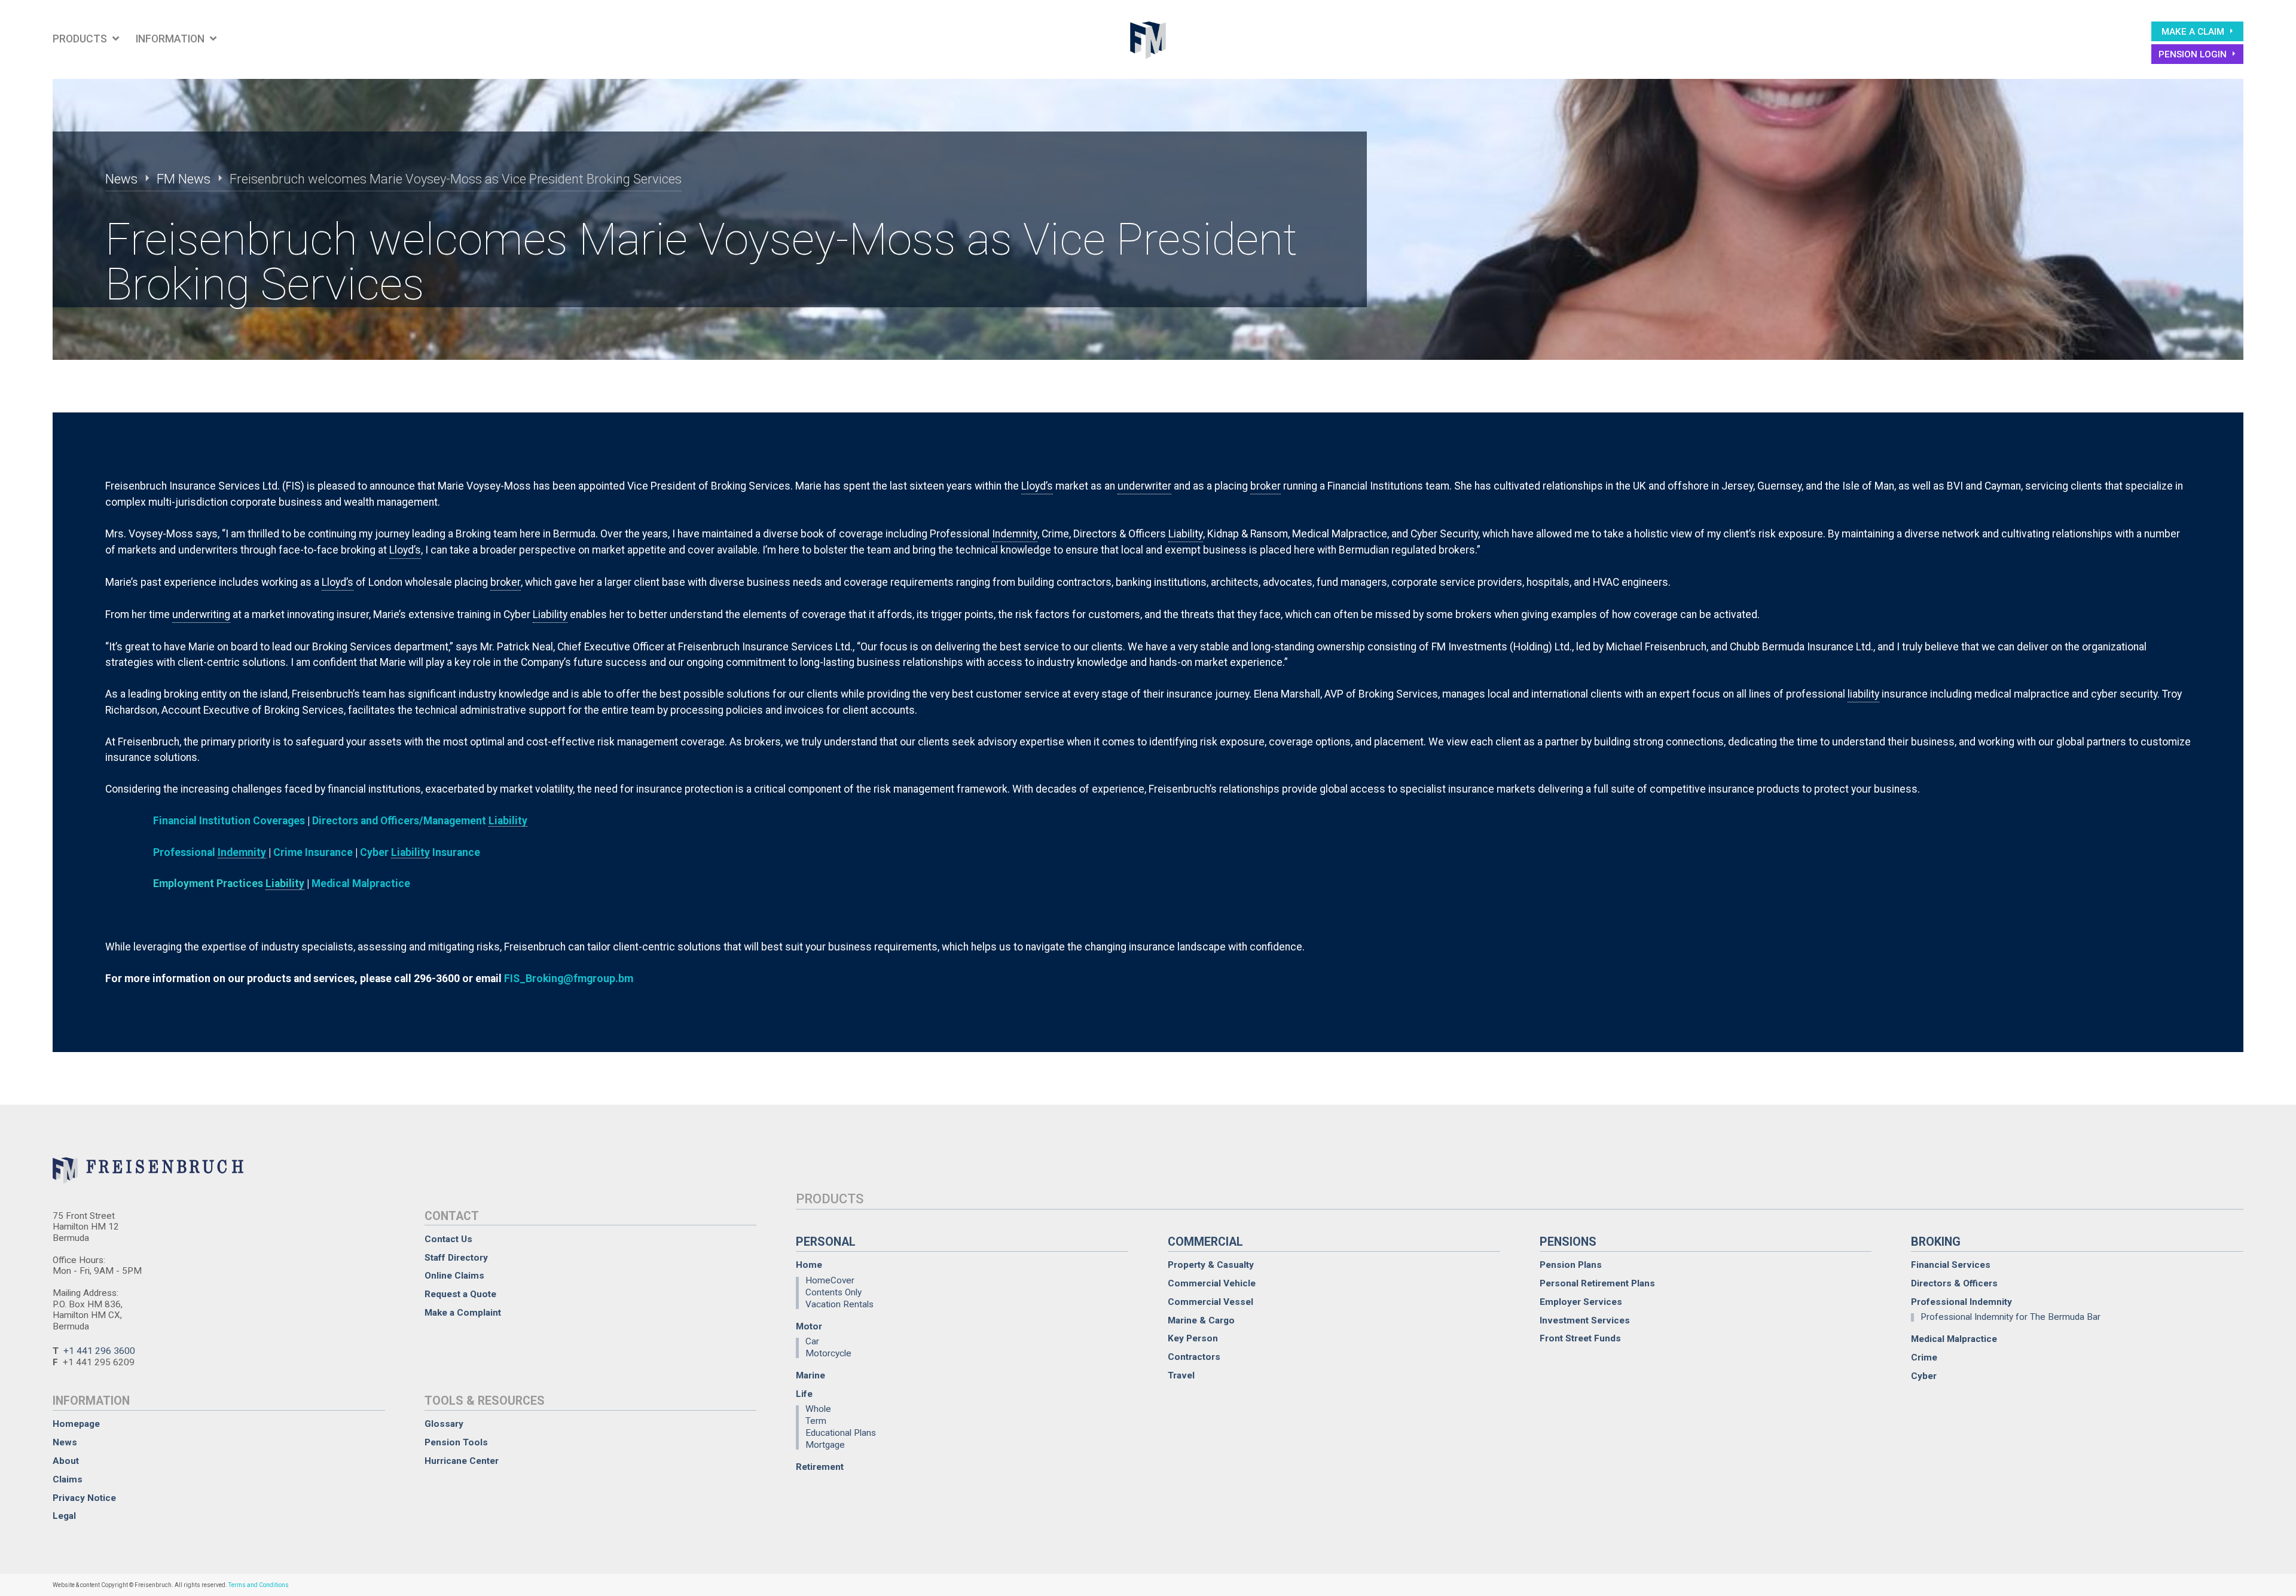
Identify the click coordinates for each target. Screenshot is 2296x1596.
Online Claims (454, 1276)
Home (809, 1265)
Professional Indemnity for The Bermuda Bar (2010, 1317)
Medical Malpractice (361, 883)
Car (812, 1342)
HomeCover (830, 1281)
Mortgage (825, 1444)
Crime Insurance (313, 852)
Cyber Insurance (420, 852)
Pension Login (2194, 54)
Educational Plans (841, 1433)
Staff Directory (456, 1258)
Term (816, 1421)
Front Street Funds (1580, 1339)
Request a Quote (460, 1294)
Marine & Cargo (1201, 1321)
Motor (809, 1327)
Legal (64, 1516)
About (66, 1461)
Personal (826, 1242)
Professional (210, 852)
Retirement (820, 1467)
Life (804, 1394)
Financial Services (1951, 1265)
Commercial (1205, 1242)
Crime (1924, 1358)
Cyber (1924, 1376)
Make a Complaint (463, 1313)
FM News (184, 179)
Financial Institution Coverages (229, 821)
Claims (68, 1480)
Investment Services (1585, 1321)
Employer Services (1581, 1302)
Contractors (1194, 1357)
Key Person (1193, 1339)
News (121, 179)
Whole (818, 1410)
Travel (1181, 1376)
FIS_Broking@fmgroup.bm (569, 979)
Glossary (444, 1424)
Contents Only (833, 1292)
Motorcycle (828, 1353)
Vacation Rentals (839, 1304)
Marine (810, 1376)
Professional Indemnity (1961, 1302)
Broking (1936, 1242)
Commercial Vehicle (1212, 1284)
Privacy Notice (84, 1498)
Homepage (76, 1424)
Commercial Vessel (1210, 1302)
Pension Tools (456, 1443)
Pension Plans (1571, 1265)
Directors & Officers (1954, 1284)
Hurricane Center (462, 1461)
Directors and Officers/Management (420, 821)
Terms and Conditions (259, 1585)
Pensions (1568, 1242)
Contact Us (448, 1239)
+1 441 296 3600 (99, 1351)
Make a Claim (2194, 32)
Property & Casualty (1211, 1265)
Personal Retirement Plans (1597, 1284)
